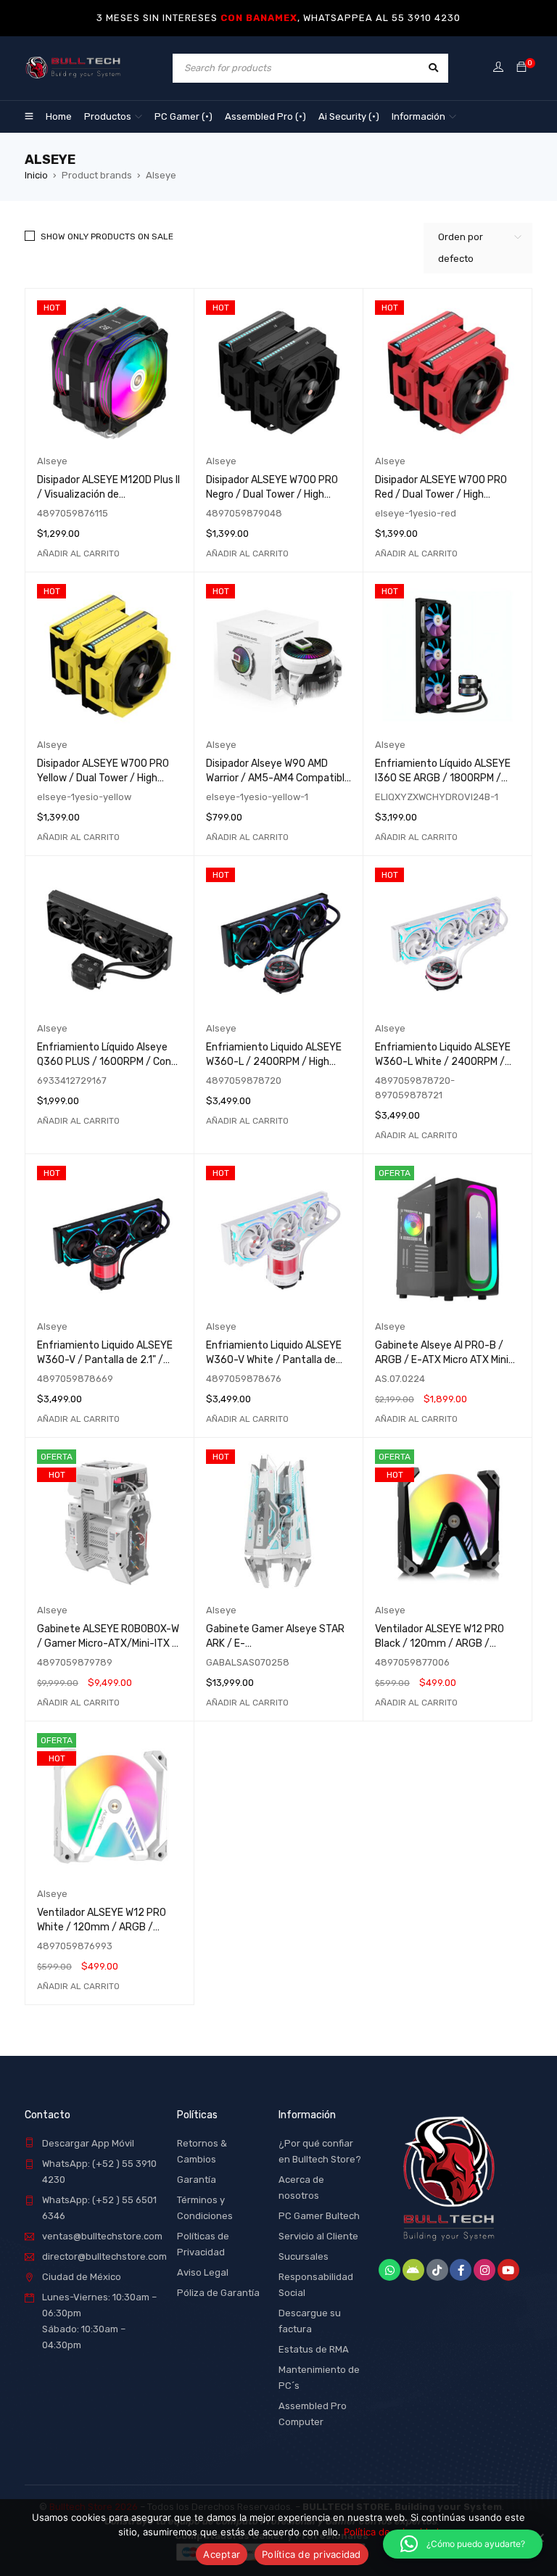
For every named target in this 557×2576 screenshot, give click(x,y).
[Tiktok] (437, 2270)
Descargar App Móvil (88, 2143)
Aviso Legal (203, 2272)
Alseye (52, 461)
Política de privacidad (311, 2554)
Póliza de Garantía (218, 2293)
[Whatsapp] (389, 2270)
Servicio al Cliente (318, 2236)
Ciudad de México (82, 2277)
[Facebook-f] (461, 2270)
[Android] (413, 2270)
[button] (78, 554)
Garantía (197, 2180)
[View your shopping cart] (521, 68)
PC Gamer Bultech (319, 2216)
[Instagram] (484, 2270)
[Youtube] (508, 2270)
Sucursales (304, 2256)
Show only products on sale (107, 236)
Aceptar (222, 2554)
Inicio (36, 175)
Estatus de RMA (314, 2349)
